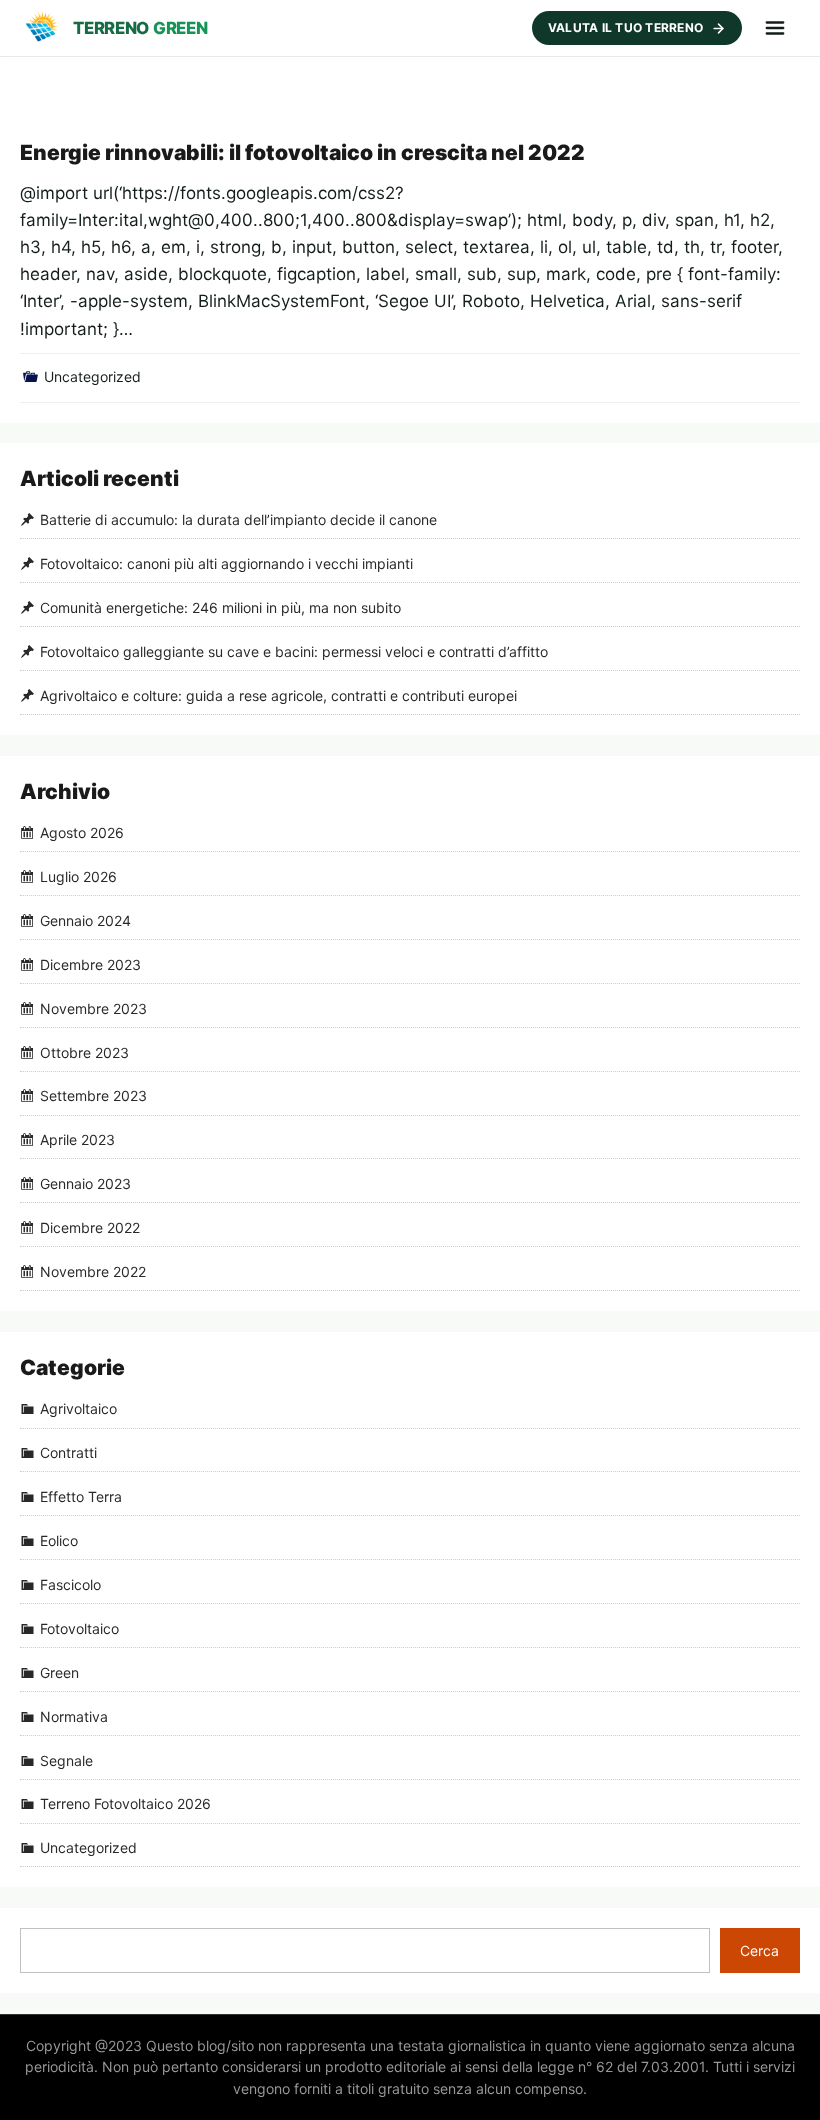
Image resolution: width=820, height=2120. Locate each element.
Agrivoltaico (78, 1409)
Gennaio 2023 (85, 1183)
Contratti (68, 1453)
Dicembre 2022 (90, 1227)
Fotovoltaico (79, 1628)
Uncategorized (92, 376)
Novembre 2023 (93, 1008)
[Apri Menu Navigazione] (775, 28)
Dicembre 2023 (90, 964)
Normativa (74, 1716)
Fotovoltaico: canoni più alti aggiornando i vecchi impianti (226, 563)
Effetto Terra (81, 1496)
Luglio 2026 (78, 876)
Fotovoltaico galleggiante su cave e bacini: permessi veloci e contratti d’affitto (294, 651)
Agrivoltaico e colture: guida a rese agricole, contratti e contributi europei (278, 695)
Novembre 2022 (93, 1271)
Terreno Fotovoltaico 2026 (125, 1804)
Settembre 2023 (93, 1096)
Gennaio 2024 (85, 920)
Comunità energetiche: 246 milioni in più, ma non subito (220, 607)
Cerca (759, 1950)
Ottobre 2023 (84, 1052)
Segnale (66, 1760)
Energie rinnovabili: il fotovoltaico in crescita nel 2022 (302, 152)
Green (59, 1672)
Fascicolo (70, 1584)
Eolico (59, 1540)
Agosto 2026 (82, 832)
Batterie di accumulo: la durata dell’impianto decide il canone (238, 519)
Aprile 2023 (77, 1140)
